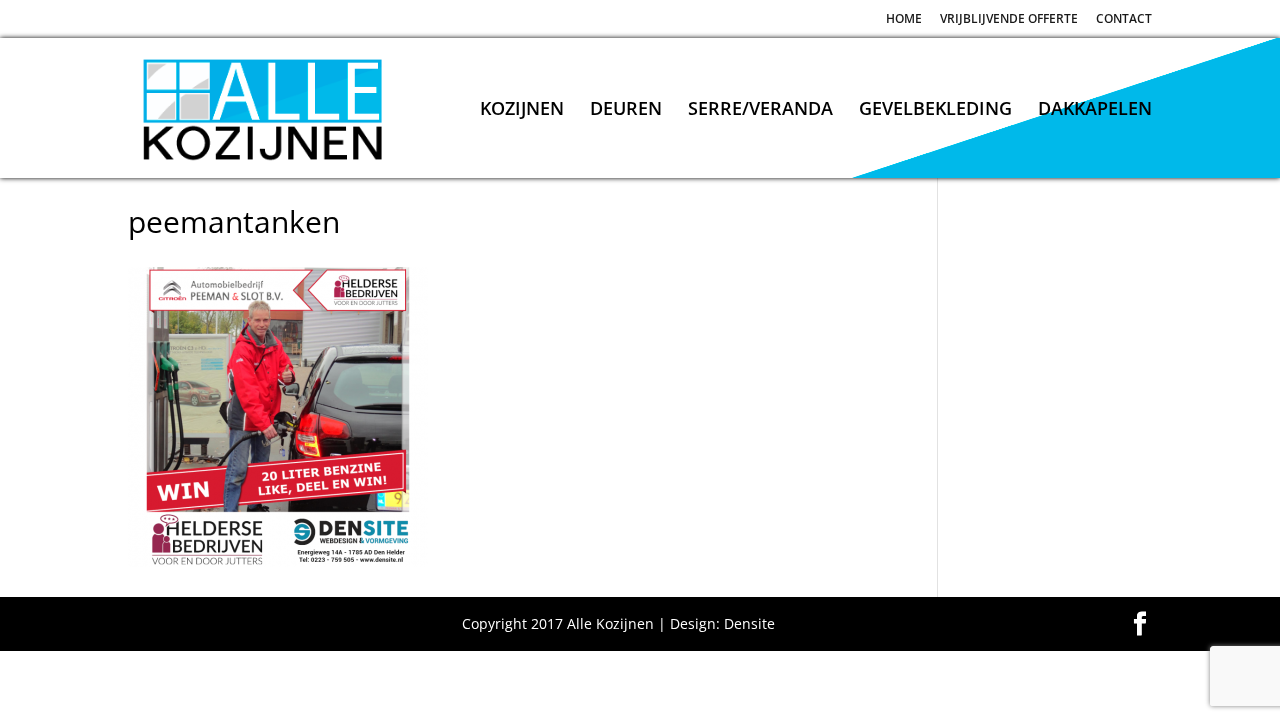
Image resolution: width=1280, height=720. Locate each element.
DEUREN (626, 110)
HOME (904, 20)
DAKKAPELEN (1095, 110)
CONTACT (1124, 20)
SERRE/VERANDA (760, 110)
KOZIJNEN (522, 110)
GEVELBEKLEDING (935, 110)
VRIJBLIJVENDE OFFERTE (1009, 20)
